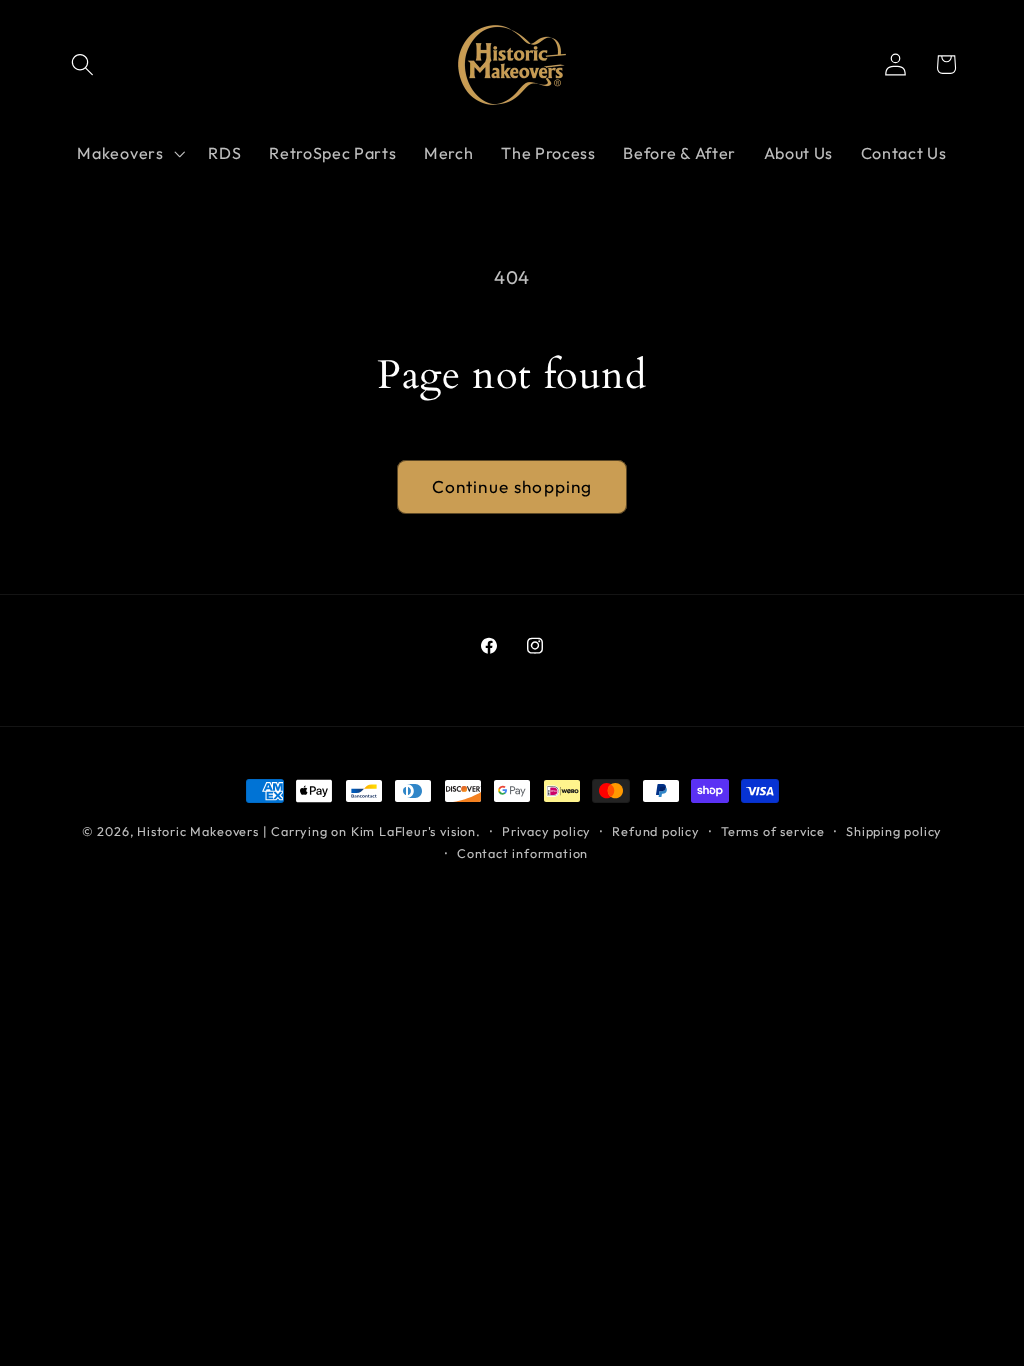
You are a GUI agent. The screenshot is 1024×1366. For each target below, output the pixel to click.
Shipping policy (894, 831)
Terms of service (773, 831)
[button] (83, 64)
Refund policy (655, 831)
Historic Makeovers (198, 831)
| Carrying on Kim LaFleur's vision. (372, 831)
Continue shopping (512, 486)
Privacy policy (546, 831)
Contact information (522, 853)
